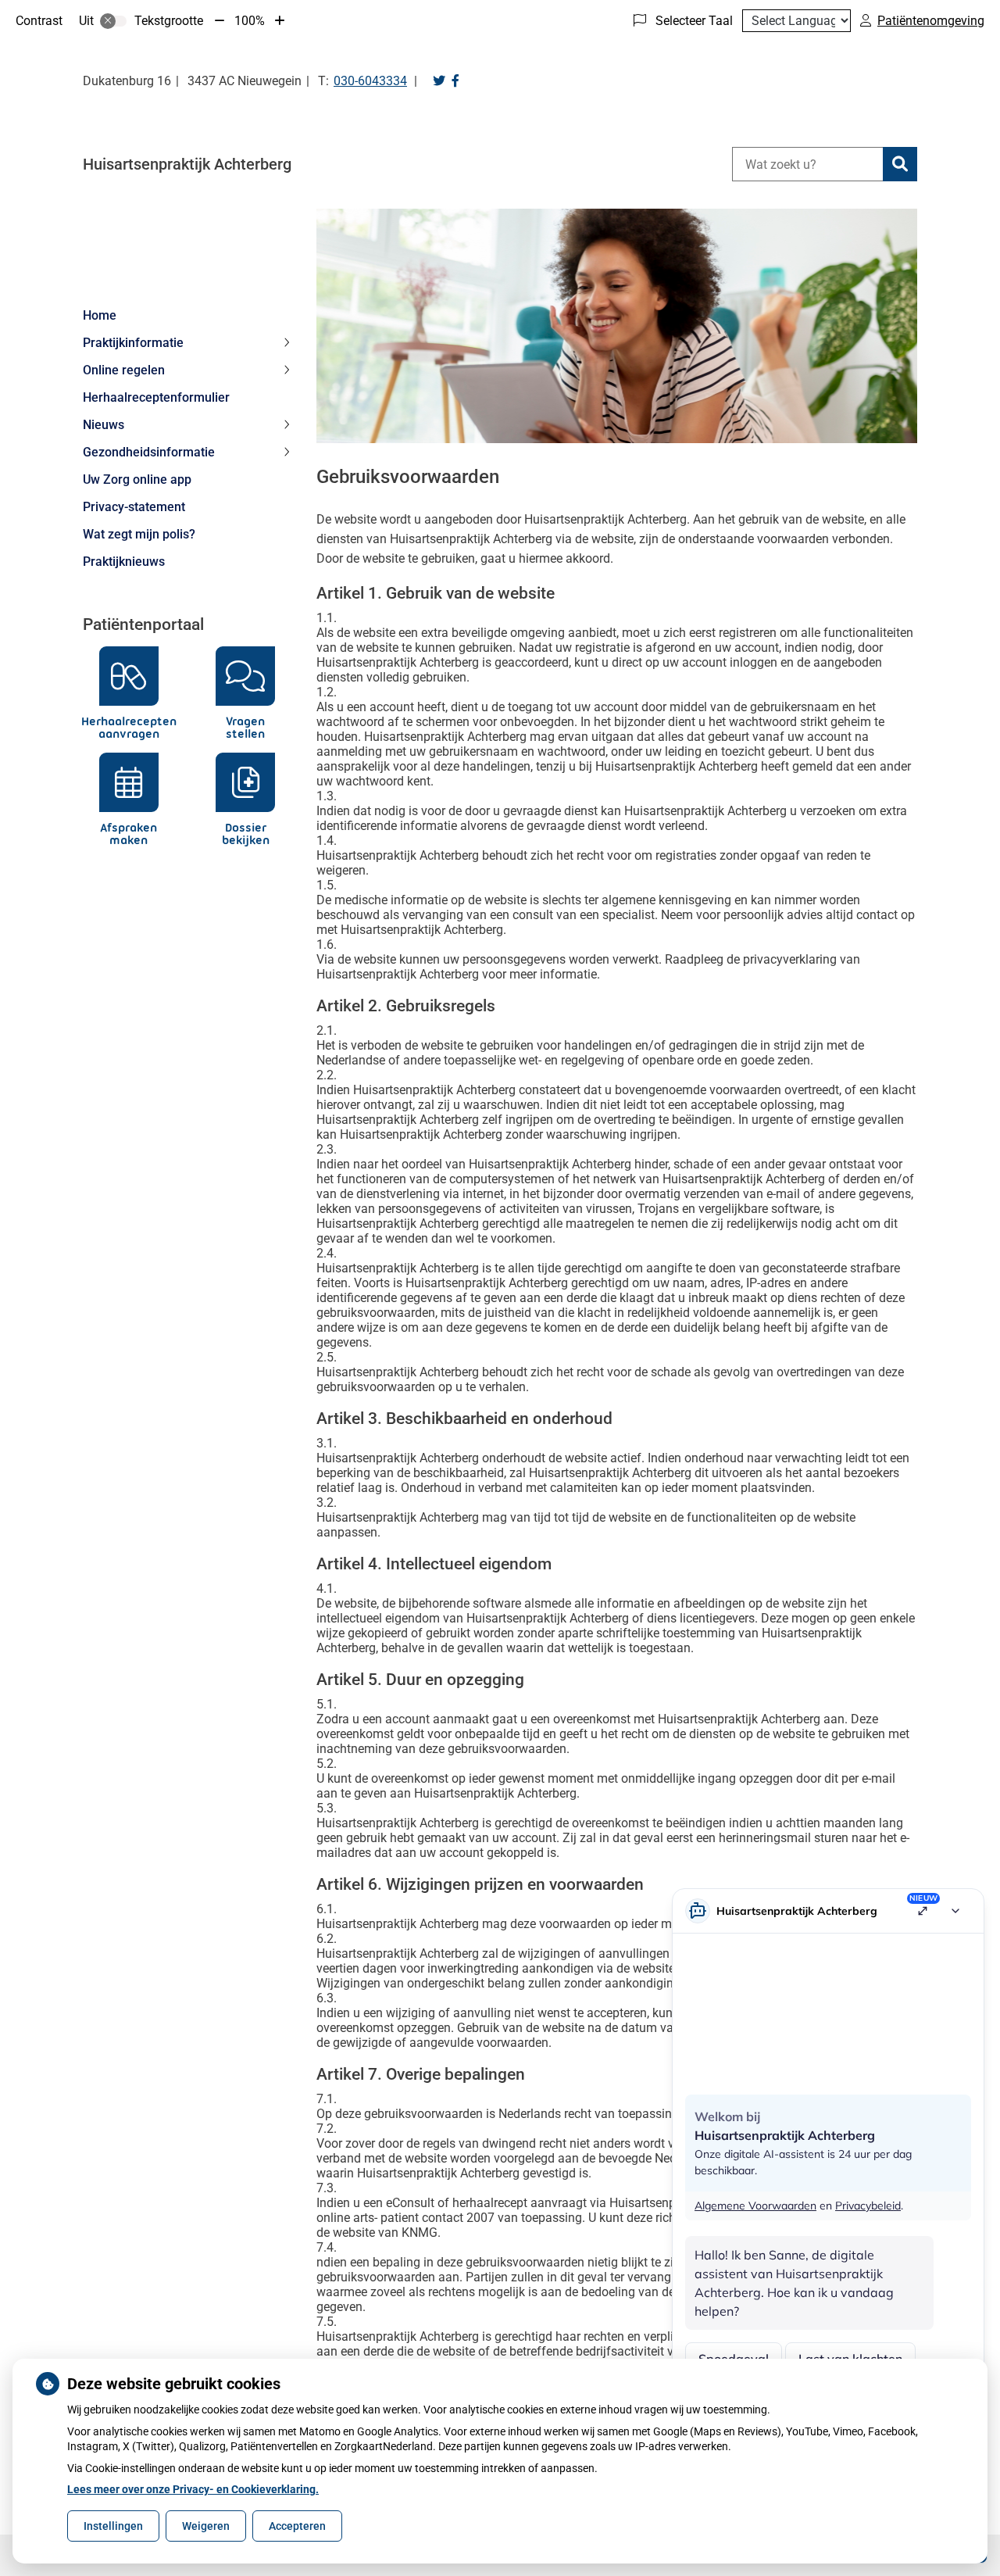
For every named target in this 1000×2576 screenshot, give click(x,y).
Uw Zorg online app (137, 479)
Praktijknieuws (124, 562)
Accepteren (297, 2526)
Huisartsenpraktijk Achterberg (187, 164)
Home (100, 315)
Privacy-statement (134, 507)
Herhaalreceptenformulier (156, 397)
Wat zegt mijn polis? (139, 534)
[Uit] (113, 21)
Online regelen (124, 370)
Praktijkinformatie (133, 343)
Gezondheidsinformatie (149, 452)
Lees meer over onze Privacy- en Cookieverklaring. (193, 2489)
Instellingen (113, 2526)
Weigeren (206, 2526)
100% (250, 21)
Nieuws (104, 425)
